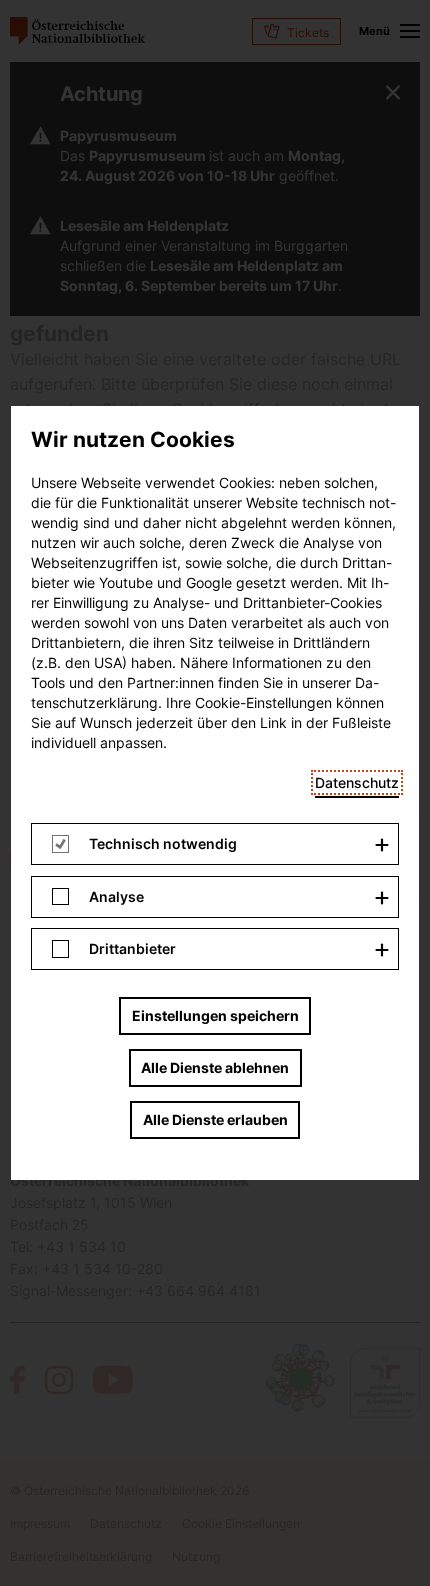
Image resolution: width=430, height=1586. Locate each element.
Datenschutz (357, 782)
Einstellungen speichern (215, 1015)
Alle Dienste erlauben (215, 1119)
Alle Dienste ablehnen (215, 1067)
